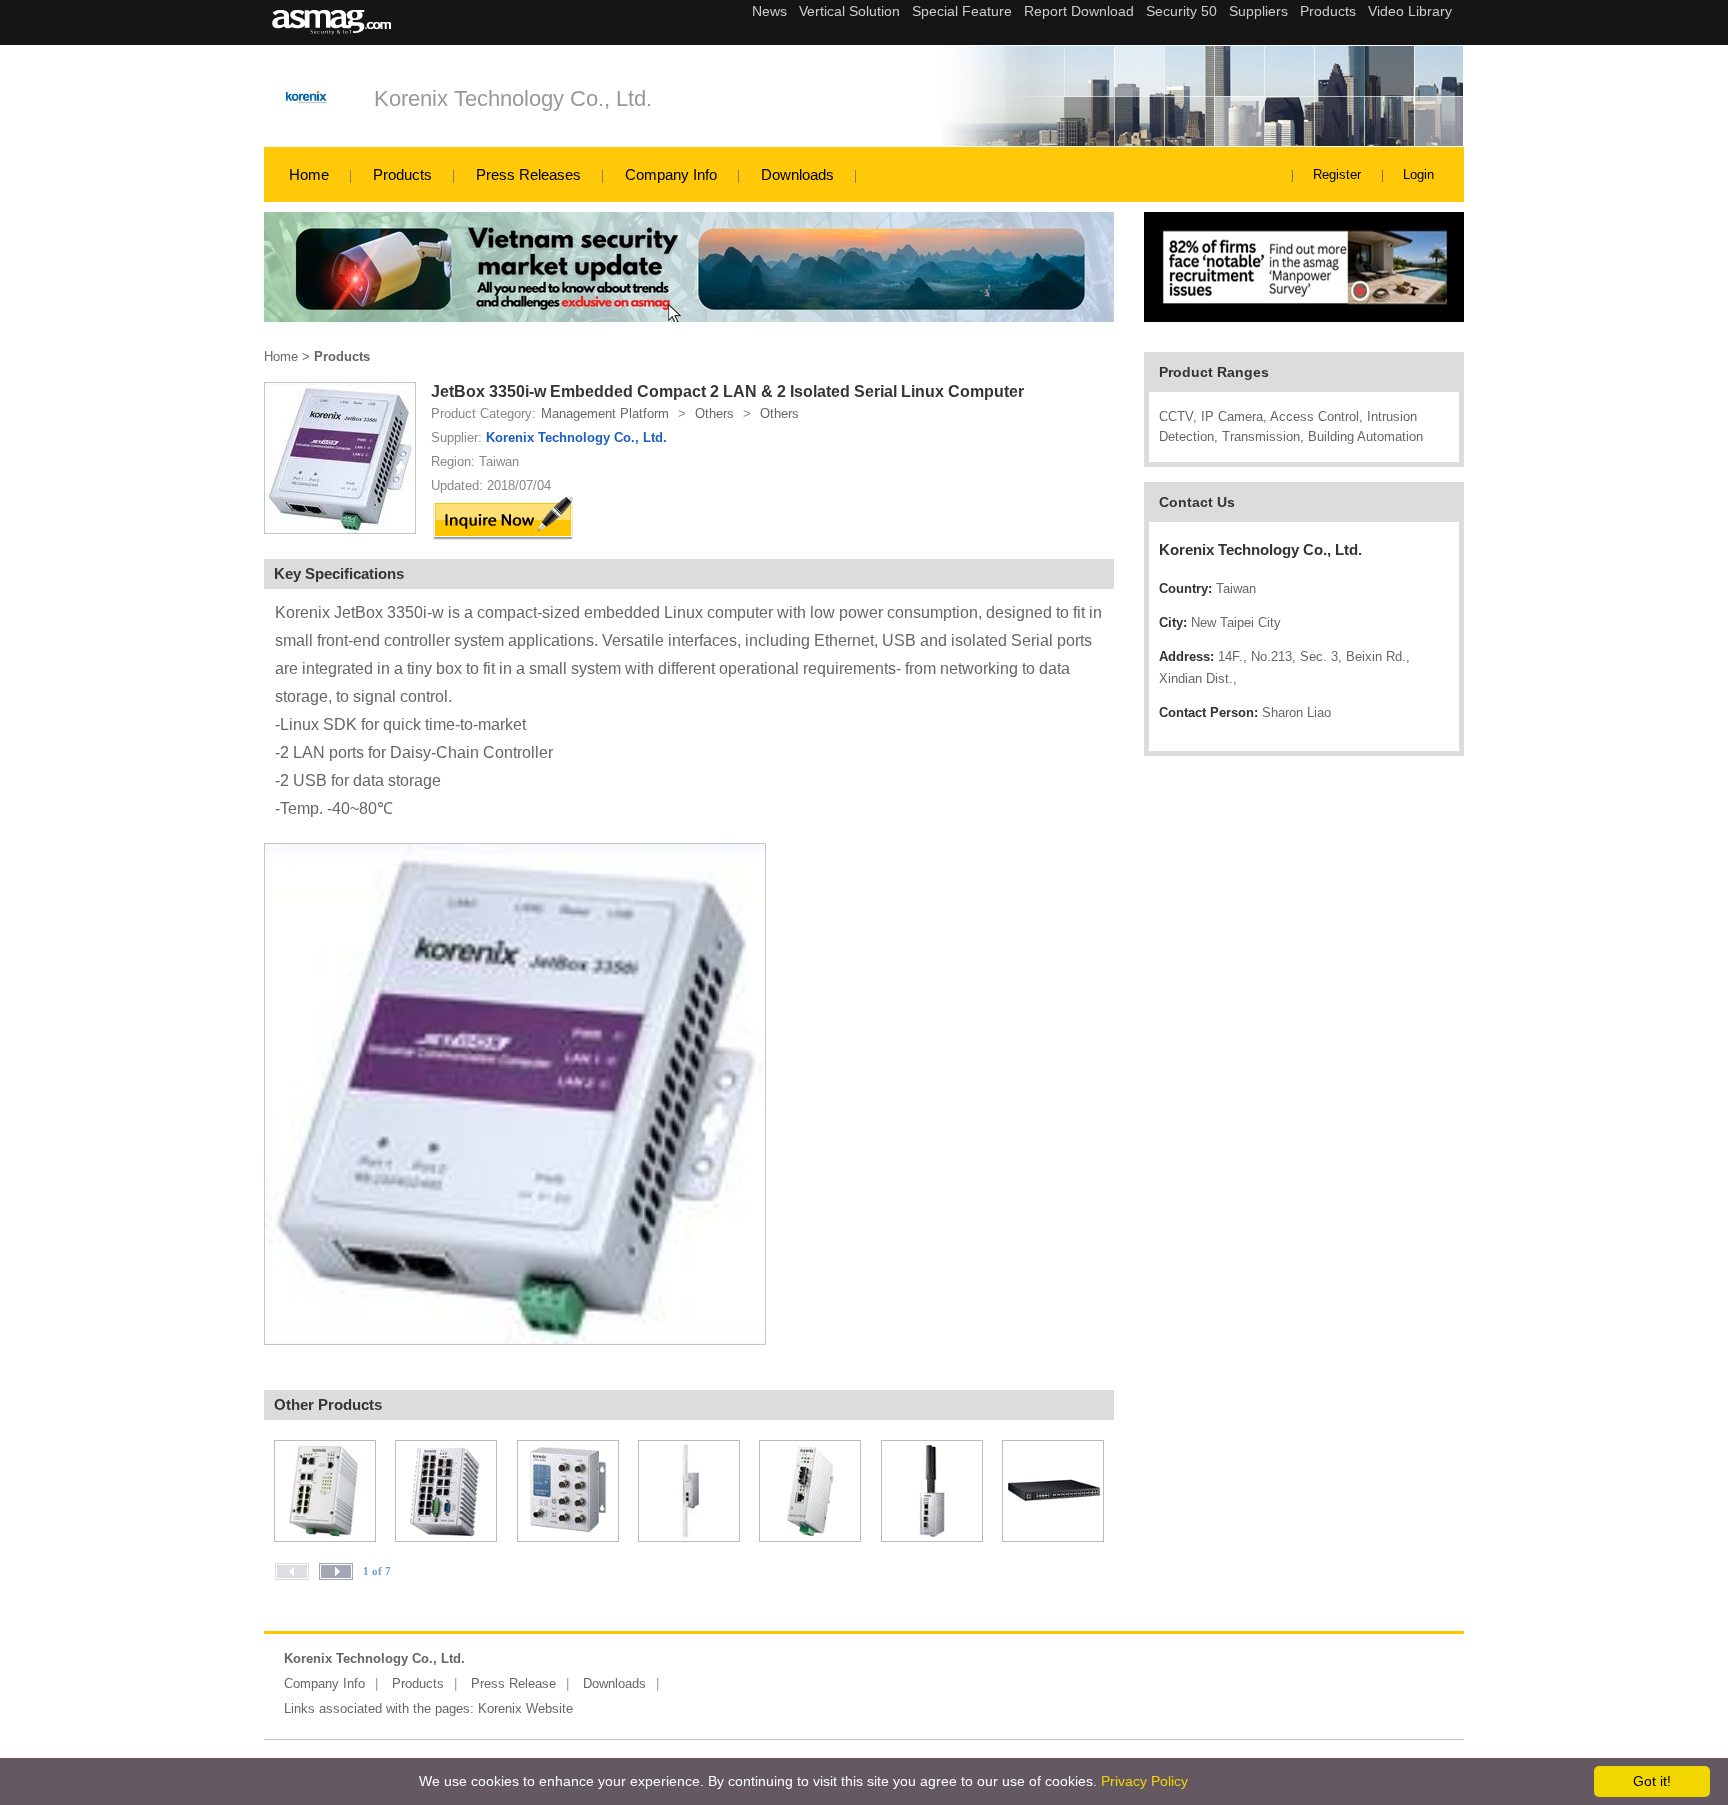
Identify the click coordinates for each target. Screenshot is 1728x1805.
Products (402, 174)
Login (1418, 174)
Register (1337, 174)
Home (309, 174)
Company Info (671, 174)
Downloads (797, 174)
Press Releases (528, 174)
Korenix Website (525, 1708)
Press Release (513, 1683)
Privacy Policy (1144, 1781)
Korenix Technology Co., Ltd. (513, 98)
